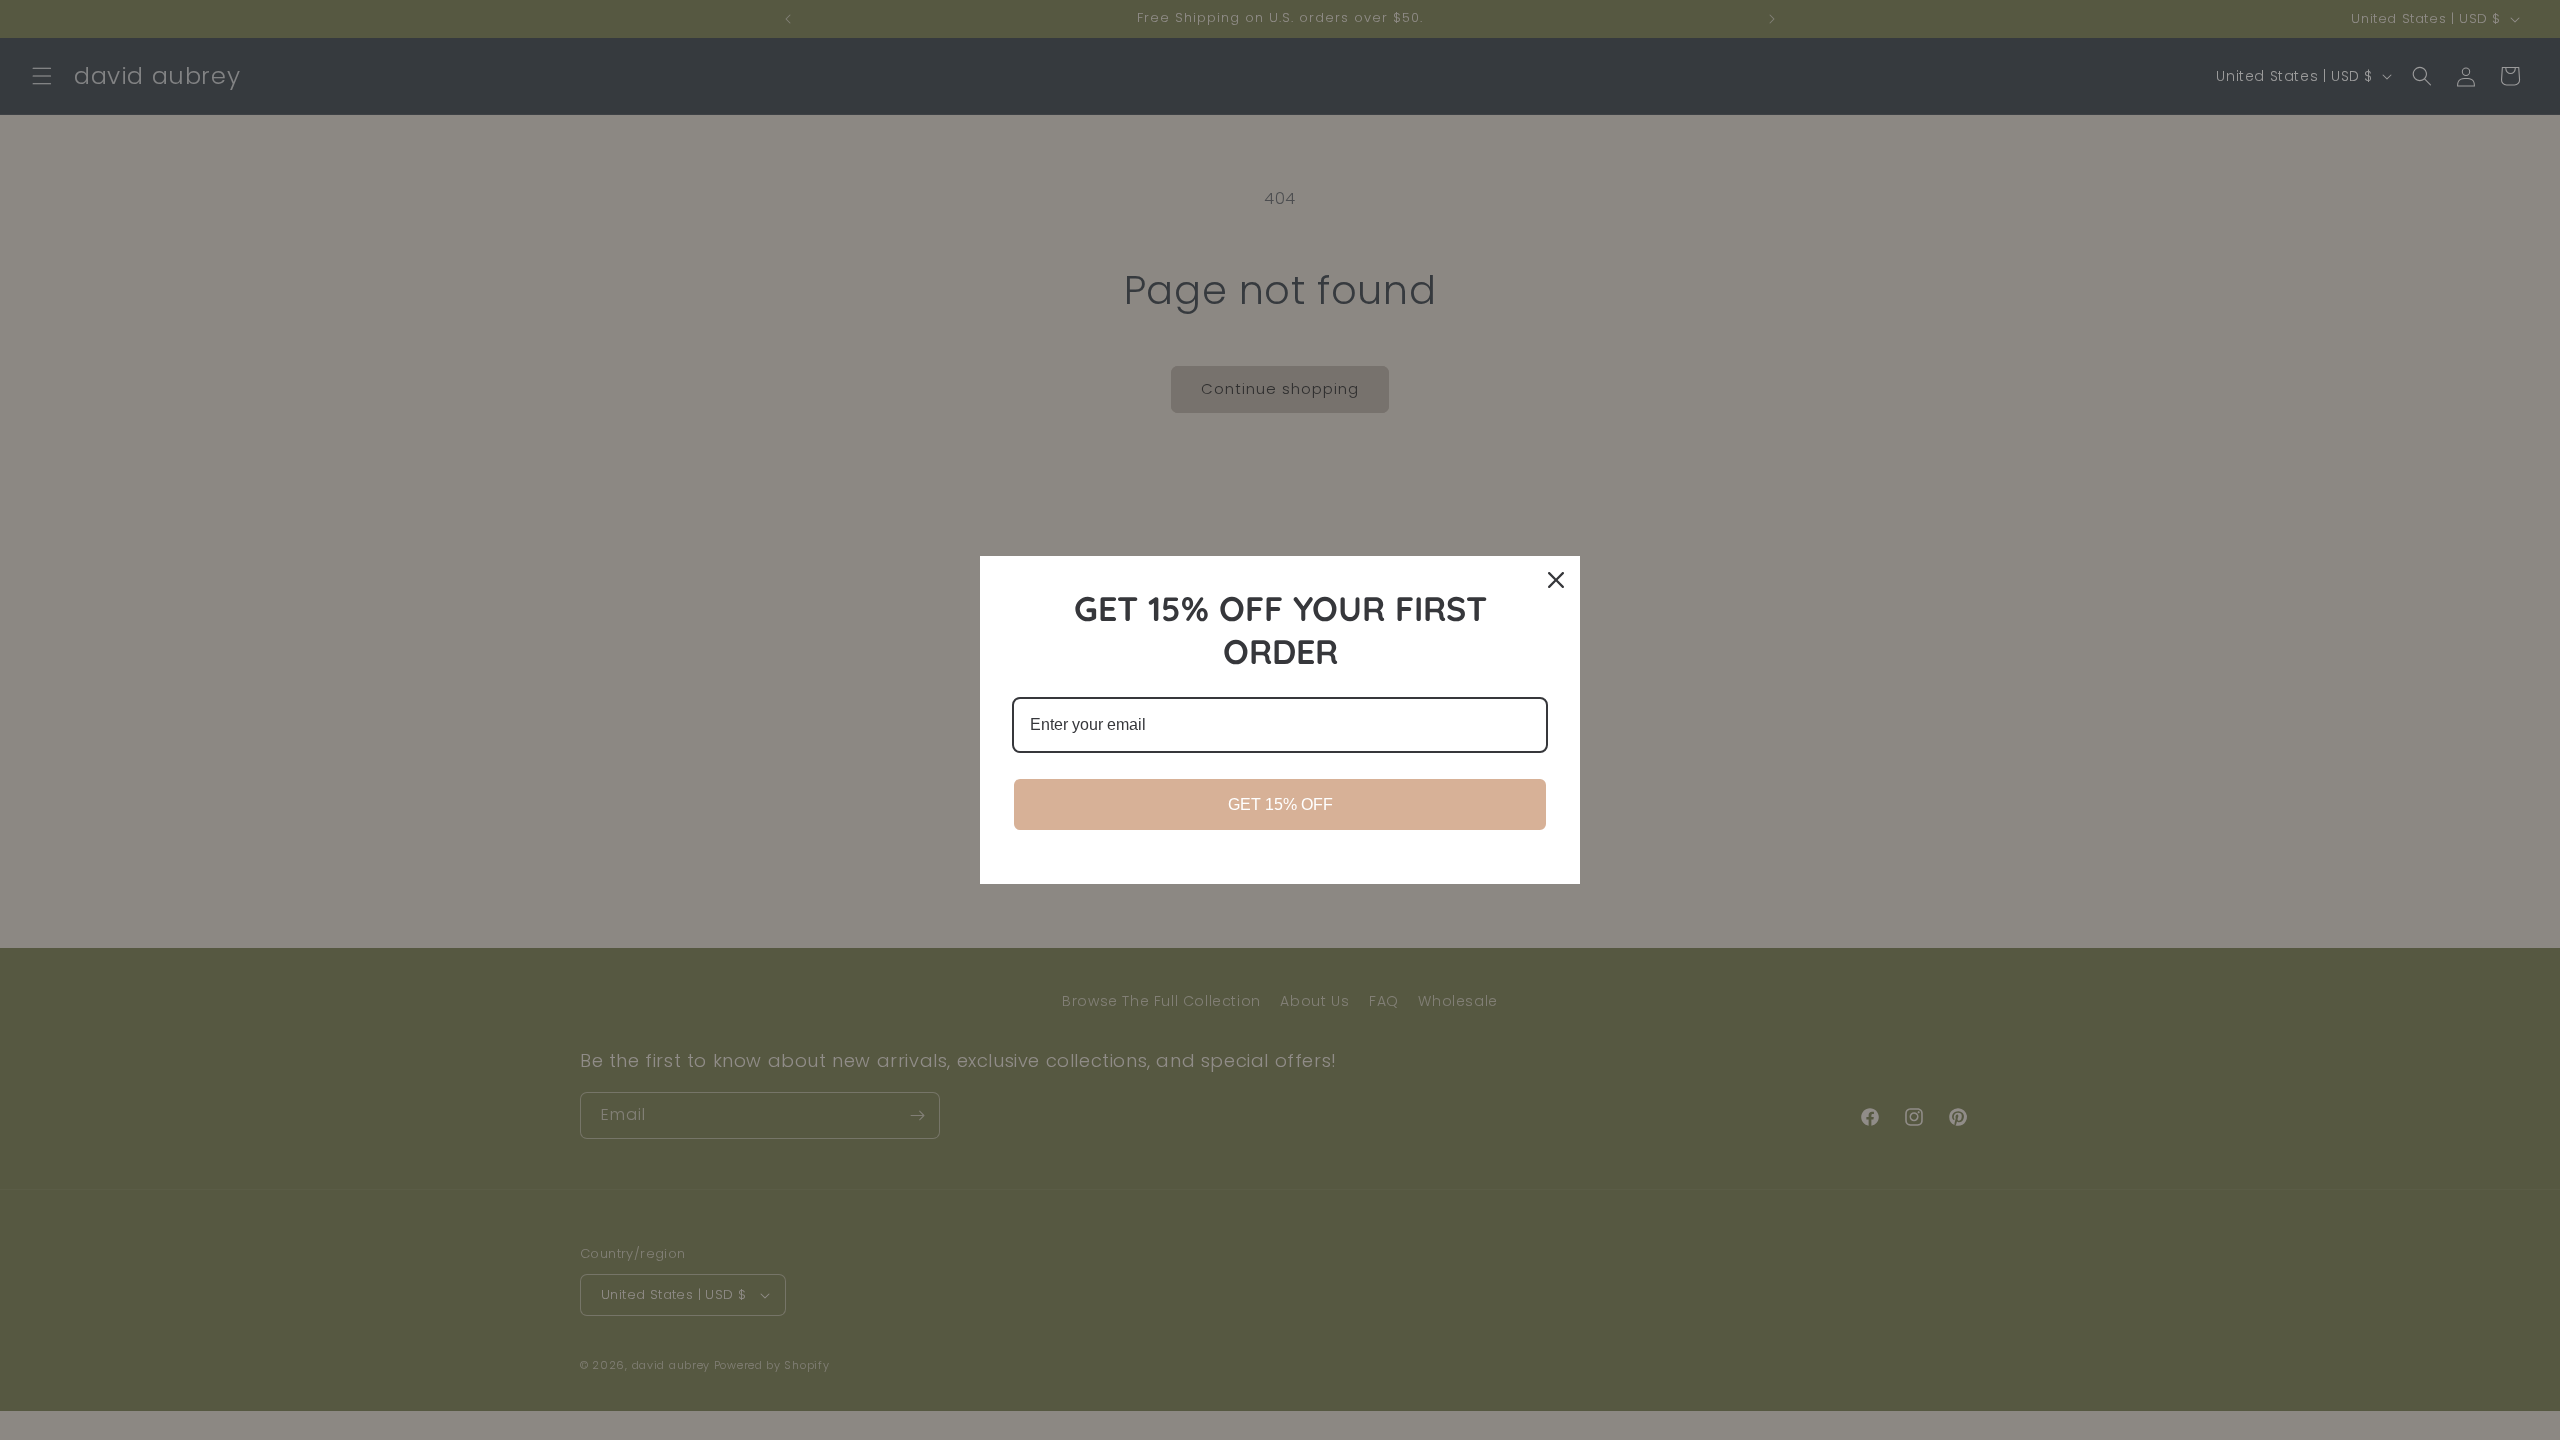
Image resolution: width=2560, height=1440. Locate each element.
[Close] (1556, 580)
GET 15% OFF (1280, 804)
